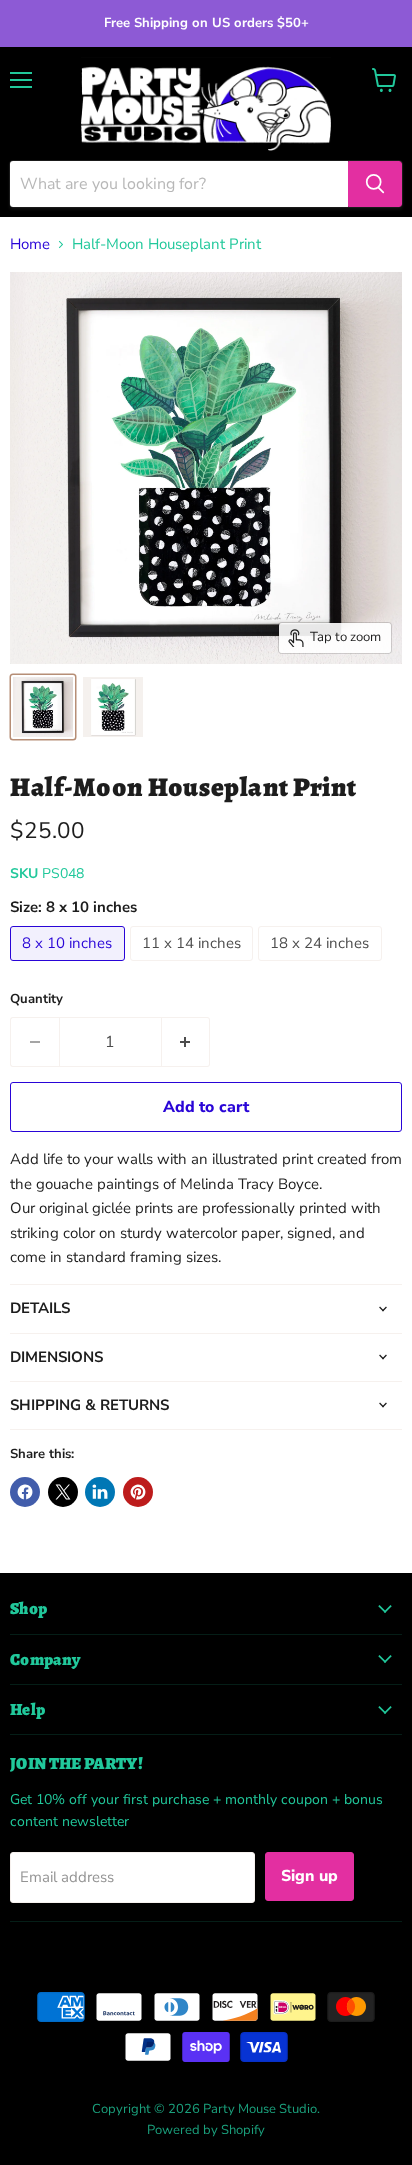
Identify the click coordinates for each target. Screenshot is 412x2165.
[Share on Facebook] (25, 1492)
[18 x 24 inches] (322, 966)
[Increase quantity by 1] (186, 1042)
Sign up (309, 1876)
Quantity (36, 999)
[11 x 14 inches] (194, 966)
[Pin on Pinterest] (138, 1492)
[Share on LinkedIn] (100, 1492)
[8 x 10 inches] (70, 966)
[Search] (375, 184)
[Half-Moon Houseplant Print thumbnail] (43, 707)
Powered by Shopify (206, 2130)
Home (30, 244)
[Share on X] (63, 1492)
